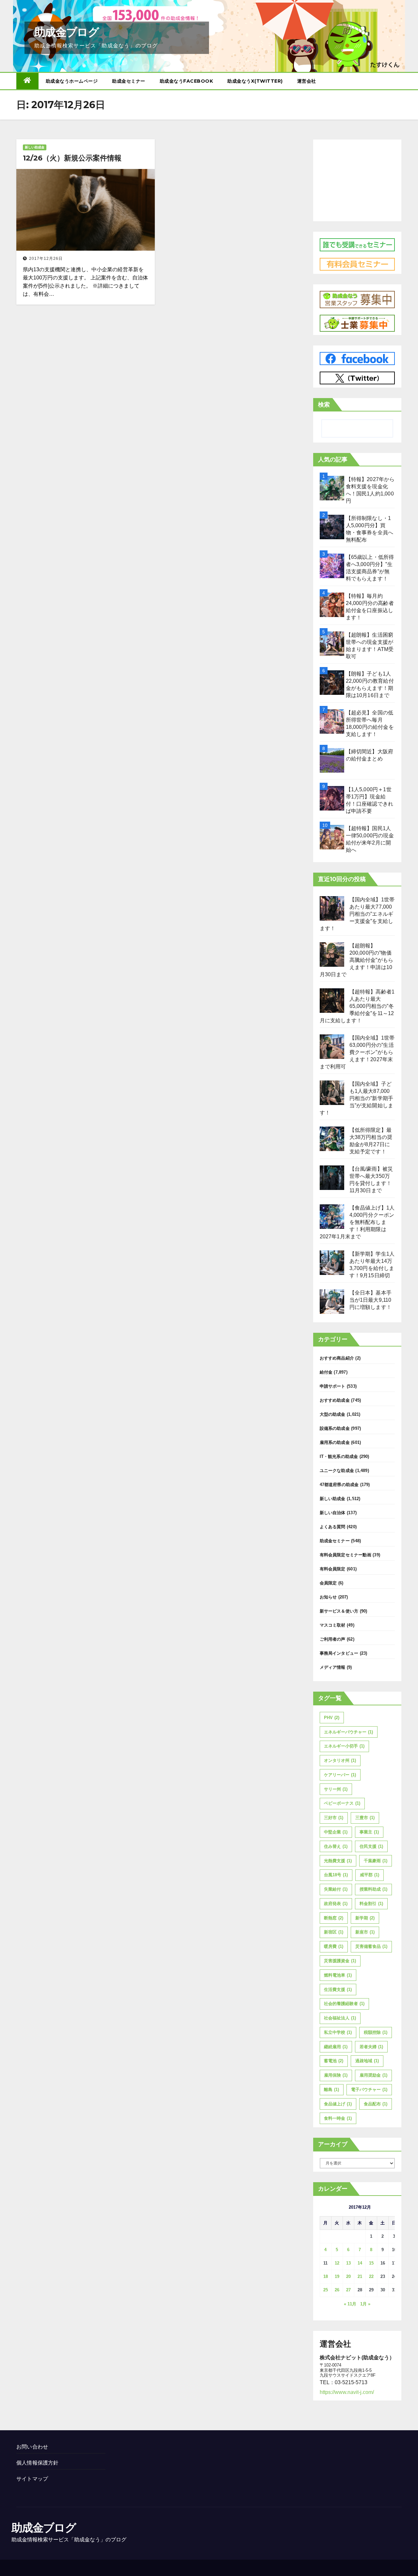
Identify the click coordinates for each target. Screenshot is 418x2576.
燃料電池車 (338, 1975)
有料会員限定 (333, 1569)
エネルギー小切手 (344, 1746)
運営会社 (307, 81)
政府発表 (336, 1904)
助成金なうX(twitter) (255, 81)
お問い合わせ (32, 2447)
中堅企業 (336, 1832)
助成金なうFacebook (186, 81)
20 (348, 2276)
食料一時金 (338, 2118)
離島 (331, 2090)
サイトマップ (32, 2479)
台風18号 (336, 1875)
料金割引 (371, 1904)
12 (337, 2263)
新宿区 (334, 1932)
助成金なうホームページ (72, 81)
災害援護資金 (340, 1961)
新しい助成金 (35, 147)
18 (326, 2276)
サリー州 (336, 1789)
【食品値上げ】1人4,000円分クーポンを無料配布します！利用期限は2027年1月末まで (357, 1222)
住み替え (336, 1846)
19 (337, 2276)
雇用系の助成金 (335, 1442)
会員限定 (328, 1583)
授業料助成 (373, 1889)
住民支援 (371, 1846)
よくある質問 (333, 1527)
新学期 (365, 1918)
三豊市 (365, 1818)
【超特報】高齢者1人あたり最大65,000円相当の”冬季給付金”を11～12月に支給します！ (357, 1006)
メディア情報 (333, 1667)
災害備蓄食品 (371, 1946)
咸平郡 (370, 1875)
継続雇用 (336, 2047)
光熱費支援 (338, 1861)
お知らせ (328, 1597)
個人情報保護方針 (38, 2463)
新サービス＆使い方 (339, 1611)
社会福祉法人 (340, 2018)
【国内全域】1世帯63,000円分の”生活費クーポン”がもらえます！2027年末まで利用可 (357, 1052)
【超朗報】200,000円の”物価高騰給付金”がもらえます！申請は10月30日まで (357, 960)
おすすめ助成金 (335, 1400)
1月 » (365, 2304)
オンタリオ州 (340, 1760)
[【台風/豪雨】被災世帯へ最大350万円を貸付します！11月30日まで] (332, 1178)
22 (371, 2276)
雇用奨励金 (373, 2075)
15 (371, 2263)
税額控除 (376, 2032)
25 (326, 2290)
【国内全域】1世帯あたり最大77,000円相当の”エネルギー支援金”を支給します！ (357, 914)
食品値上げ (338, 2104)
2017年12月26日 (46, 259)
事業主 (369, 1832)
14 (360, 2263)
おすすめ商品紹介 (337, 1358)
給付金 (326, 1372)
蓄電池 (334, 2061)
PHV (332, 1718)
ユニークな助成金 (337, 1471)
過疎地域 (367, 2061)
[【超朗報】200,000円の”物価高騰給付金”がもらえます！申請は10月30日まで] (332, 954)
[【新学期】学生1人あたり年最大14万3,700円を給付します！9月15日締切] (332, 1263)
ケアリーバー (340, 1775)
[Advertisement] (357, 179)
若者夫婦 (371, 2047)
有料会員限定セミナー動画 (346, 1555)
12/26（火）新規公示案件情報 (72, 158)
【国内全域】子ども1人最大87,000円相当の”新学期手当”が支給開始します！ (357, 1098)
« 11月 (350, 2304)
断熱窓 (334, 1918)
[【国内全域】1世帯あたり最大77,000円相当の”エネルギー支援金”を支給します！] (332, 908)
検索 (324, 405)
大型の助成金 (333, 1414)
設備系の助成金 (335, 1428)
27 (348, 2290)
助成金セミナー (129, 81)
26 (337, 2290)
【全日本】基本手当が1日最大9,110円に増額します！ (371, 1300)
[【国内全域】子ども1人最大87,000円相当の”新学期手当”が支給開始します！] (332, 1093)
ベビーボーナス (342, 1803)
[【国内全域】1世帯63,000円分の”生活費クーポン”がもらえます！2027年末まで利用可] (332, 1047)
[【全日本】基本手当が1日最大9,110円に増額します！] (332, 1302)
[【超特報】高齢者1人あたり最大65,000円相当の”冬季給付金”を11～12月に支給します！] (332, 1001)
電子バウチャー (369, 2090)
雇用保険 (336, 2075)
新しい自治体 (333, 1513)
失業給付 (336, 1889)
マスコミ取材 (333, 1625)
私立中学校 (338, 2032)
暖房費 (334, 1946)
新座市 (365, 1932)
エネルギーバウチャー (348, 1732)
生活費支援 (338, 1990)
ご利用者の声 (333, 1639)
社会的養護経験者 (344, 2004)
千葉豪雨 (376, 1861)
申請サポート (333, 1386)
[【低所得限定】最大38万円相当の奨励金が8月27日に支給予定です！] (332, 1139)
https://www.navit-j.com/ (347, 2392)
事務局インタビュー (339, 1653)
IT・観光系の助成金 (339, 1456)
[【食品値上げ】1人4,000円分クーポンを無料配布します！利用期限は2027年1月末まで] (332, 1217)
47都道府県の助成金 (339, 1485)
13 (348, 2263)
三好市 (334, 1818)
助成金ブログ (66, 32)
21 (360, 2276)
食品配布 (376, 2104)
